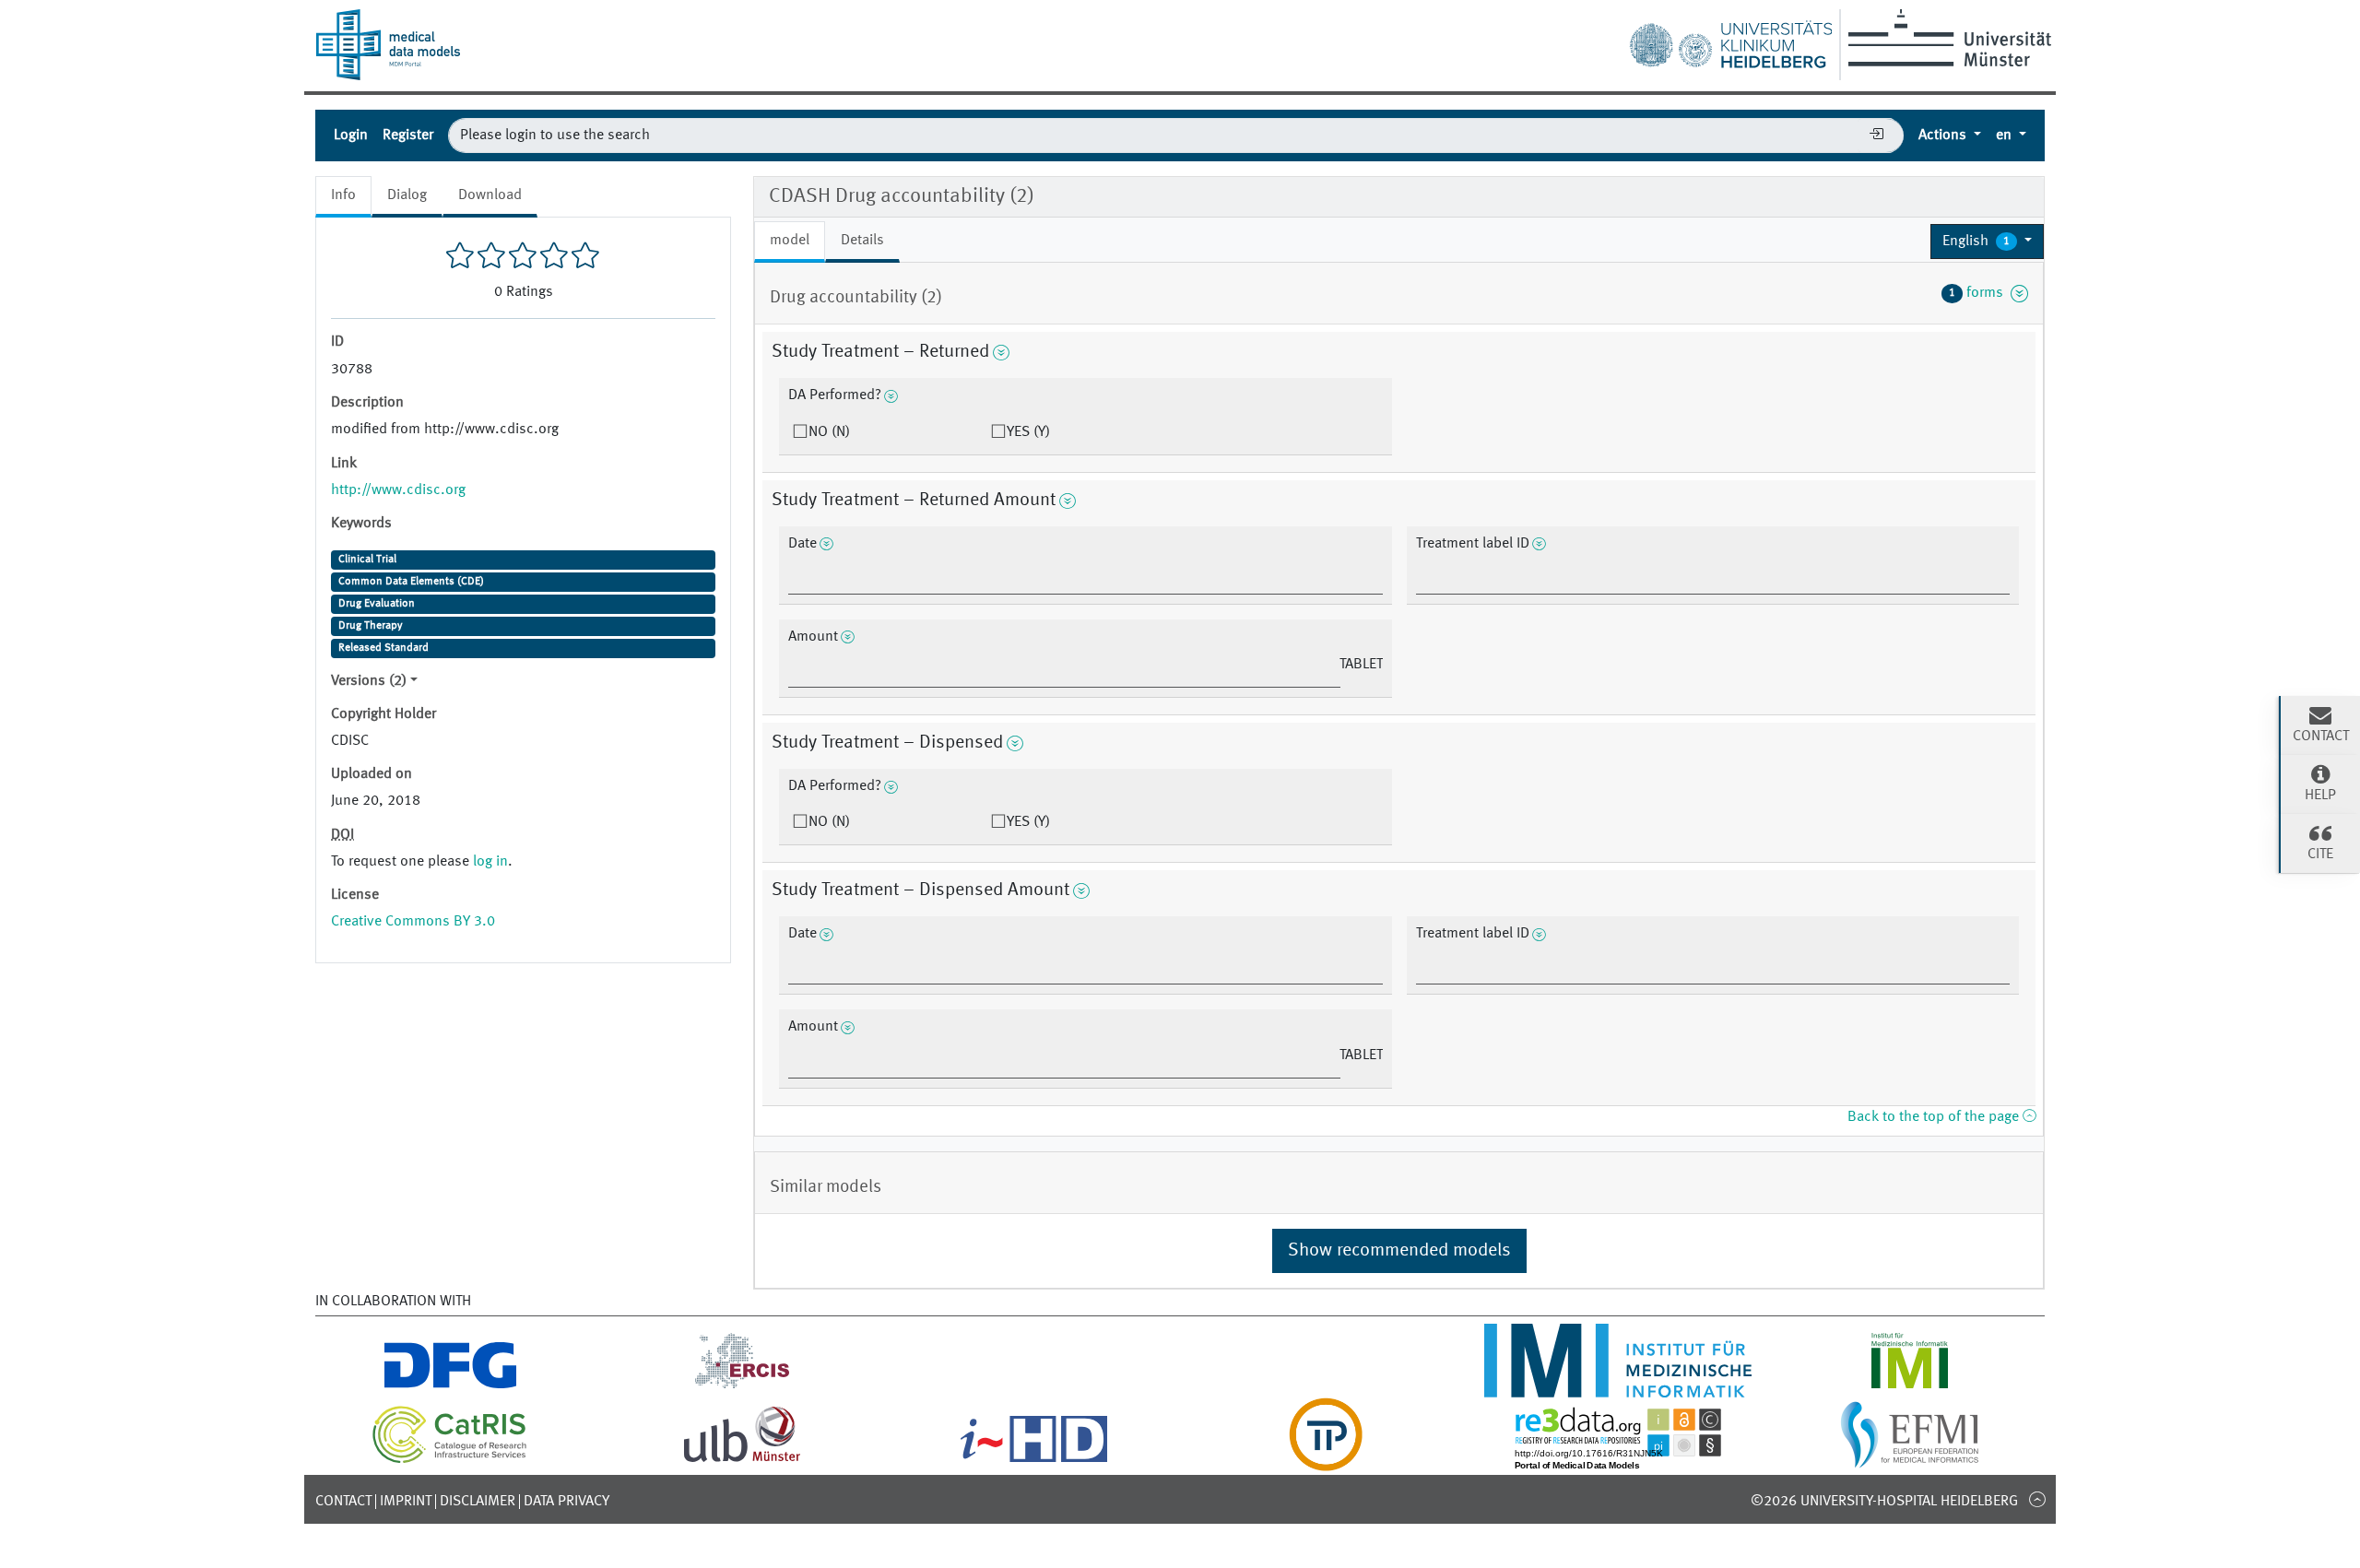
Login (351, 136)
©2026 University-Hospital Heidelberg (1884, 1502)
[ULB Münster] (742, 1460)
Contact (343, 1502)
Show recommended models (1399, 1251)
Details (862, 241)
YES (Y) (1028, 432)
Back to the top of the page (1935, 1117)
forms (1980, 293)
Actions (1944, 136)
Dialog (407, 195)
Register (408, 136)
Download (490, 195)
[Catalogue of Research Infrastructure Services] (450, 1460)
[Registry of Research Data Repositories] (1618, 1460)
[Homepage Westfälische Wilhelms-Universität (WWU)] (1947, 38)
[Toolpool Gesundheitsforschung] (1326, 1460)
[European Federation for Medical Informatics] (1910, 1460)
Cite (2320, 855)
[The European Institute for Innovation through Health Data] (1034, 1460)
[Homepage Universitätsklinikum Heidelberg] (1730, 41)
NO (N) (829, 432)
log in (490, 862)
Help (2320, 796)
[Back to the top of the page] (2037, 1499)
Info (343, 195)
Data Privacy (566, 1502)
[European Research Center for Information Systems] (743, 1386)
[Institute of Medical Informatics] (1910, 1386)
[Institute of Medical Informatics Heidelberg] (1617, 1386)
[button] (1987, 242)
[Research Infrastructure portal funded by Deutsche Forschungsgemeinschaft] (450, 1386)
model (790, 241)
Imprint (406, 1502)
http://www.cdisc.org (398, 490)
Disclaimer (478, 1502)
